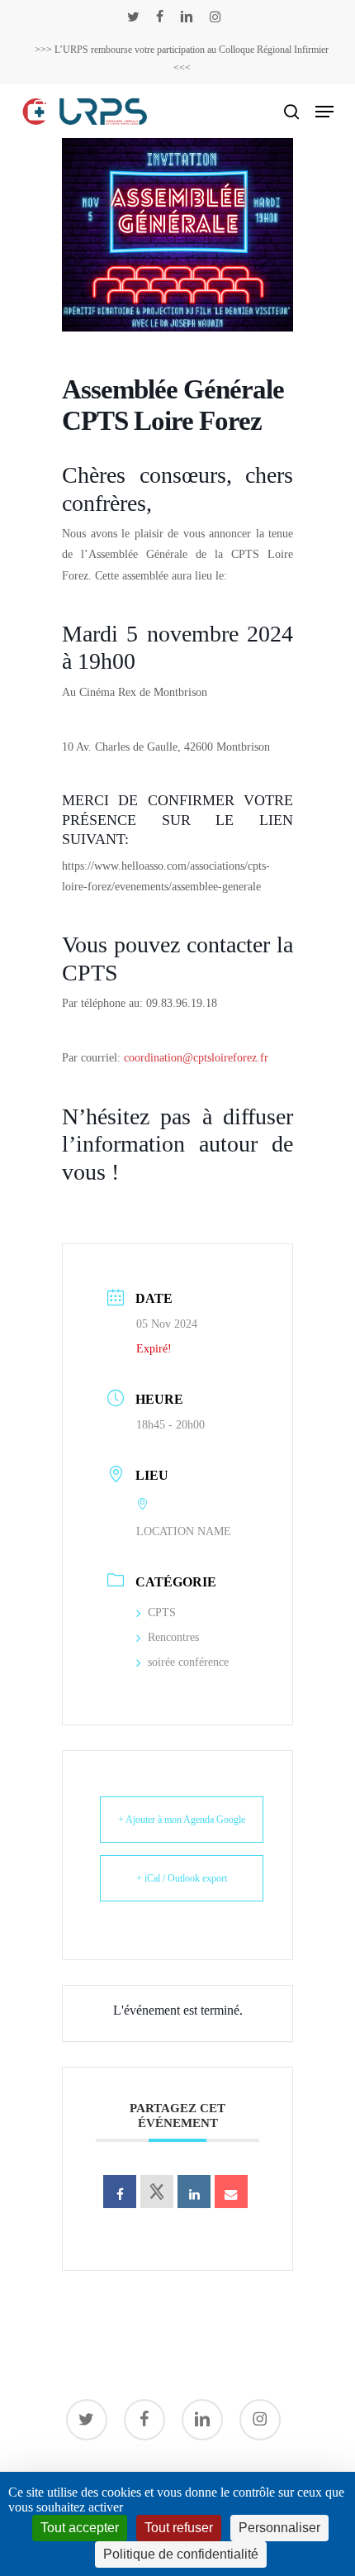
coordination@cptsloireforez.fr (196, 1058)
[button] (324, 112)
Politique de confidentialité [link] (181, 2554)
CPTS (162, 1612)
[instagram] (215, 17)
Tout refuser (179, 2528)
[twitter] (133, 17)
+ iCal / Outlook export (182, 1878)
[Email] (231, 2192)
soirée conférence (188, 1662)
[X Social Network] (157, 2192)
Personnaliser (279, 2528)
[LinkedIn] (194, 2192)
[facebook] (160, 17)
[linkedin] (187, 17)
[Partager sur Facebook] (120, 2192)
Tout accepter (80, 2528)
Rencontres (173, 1637)
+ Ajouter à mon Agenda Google (182, 1820)
